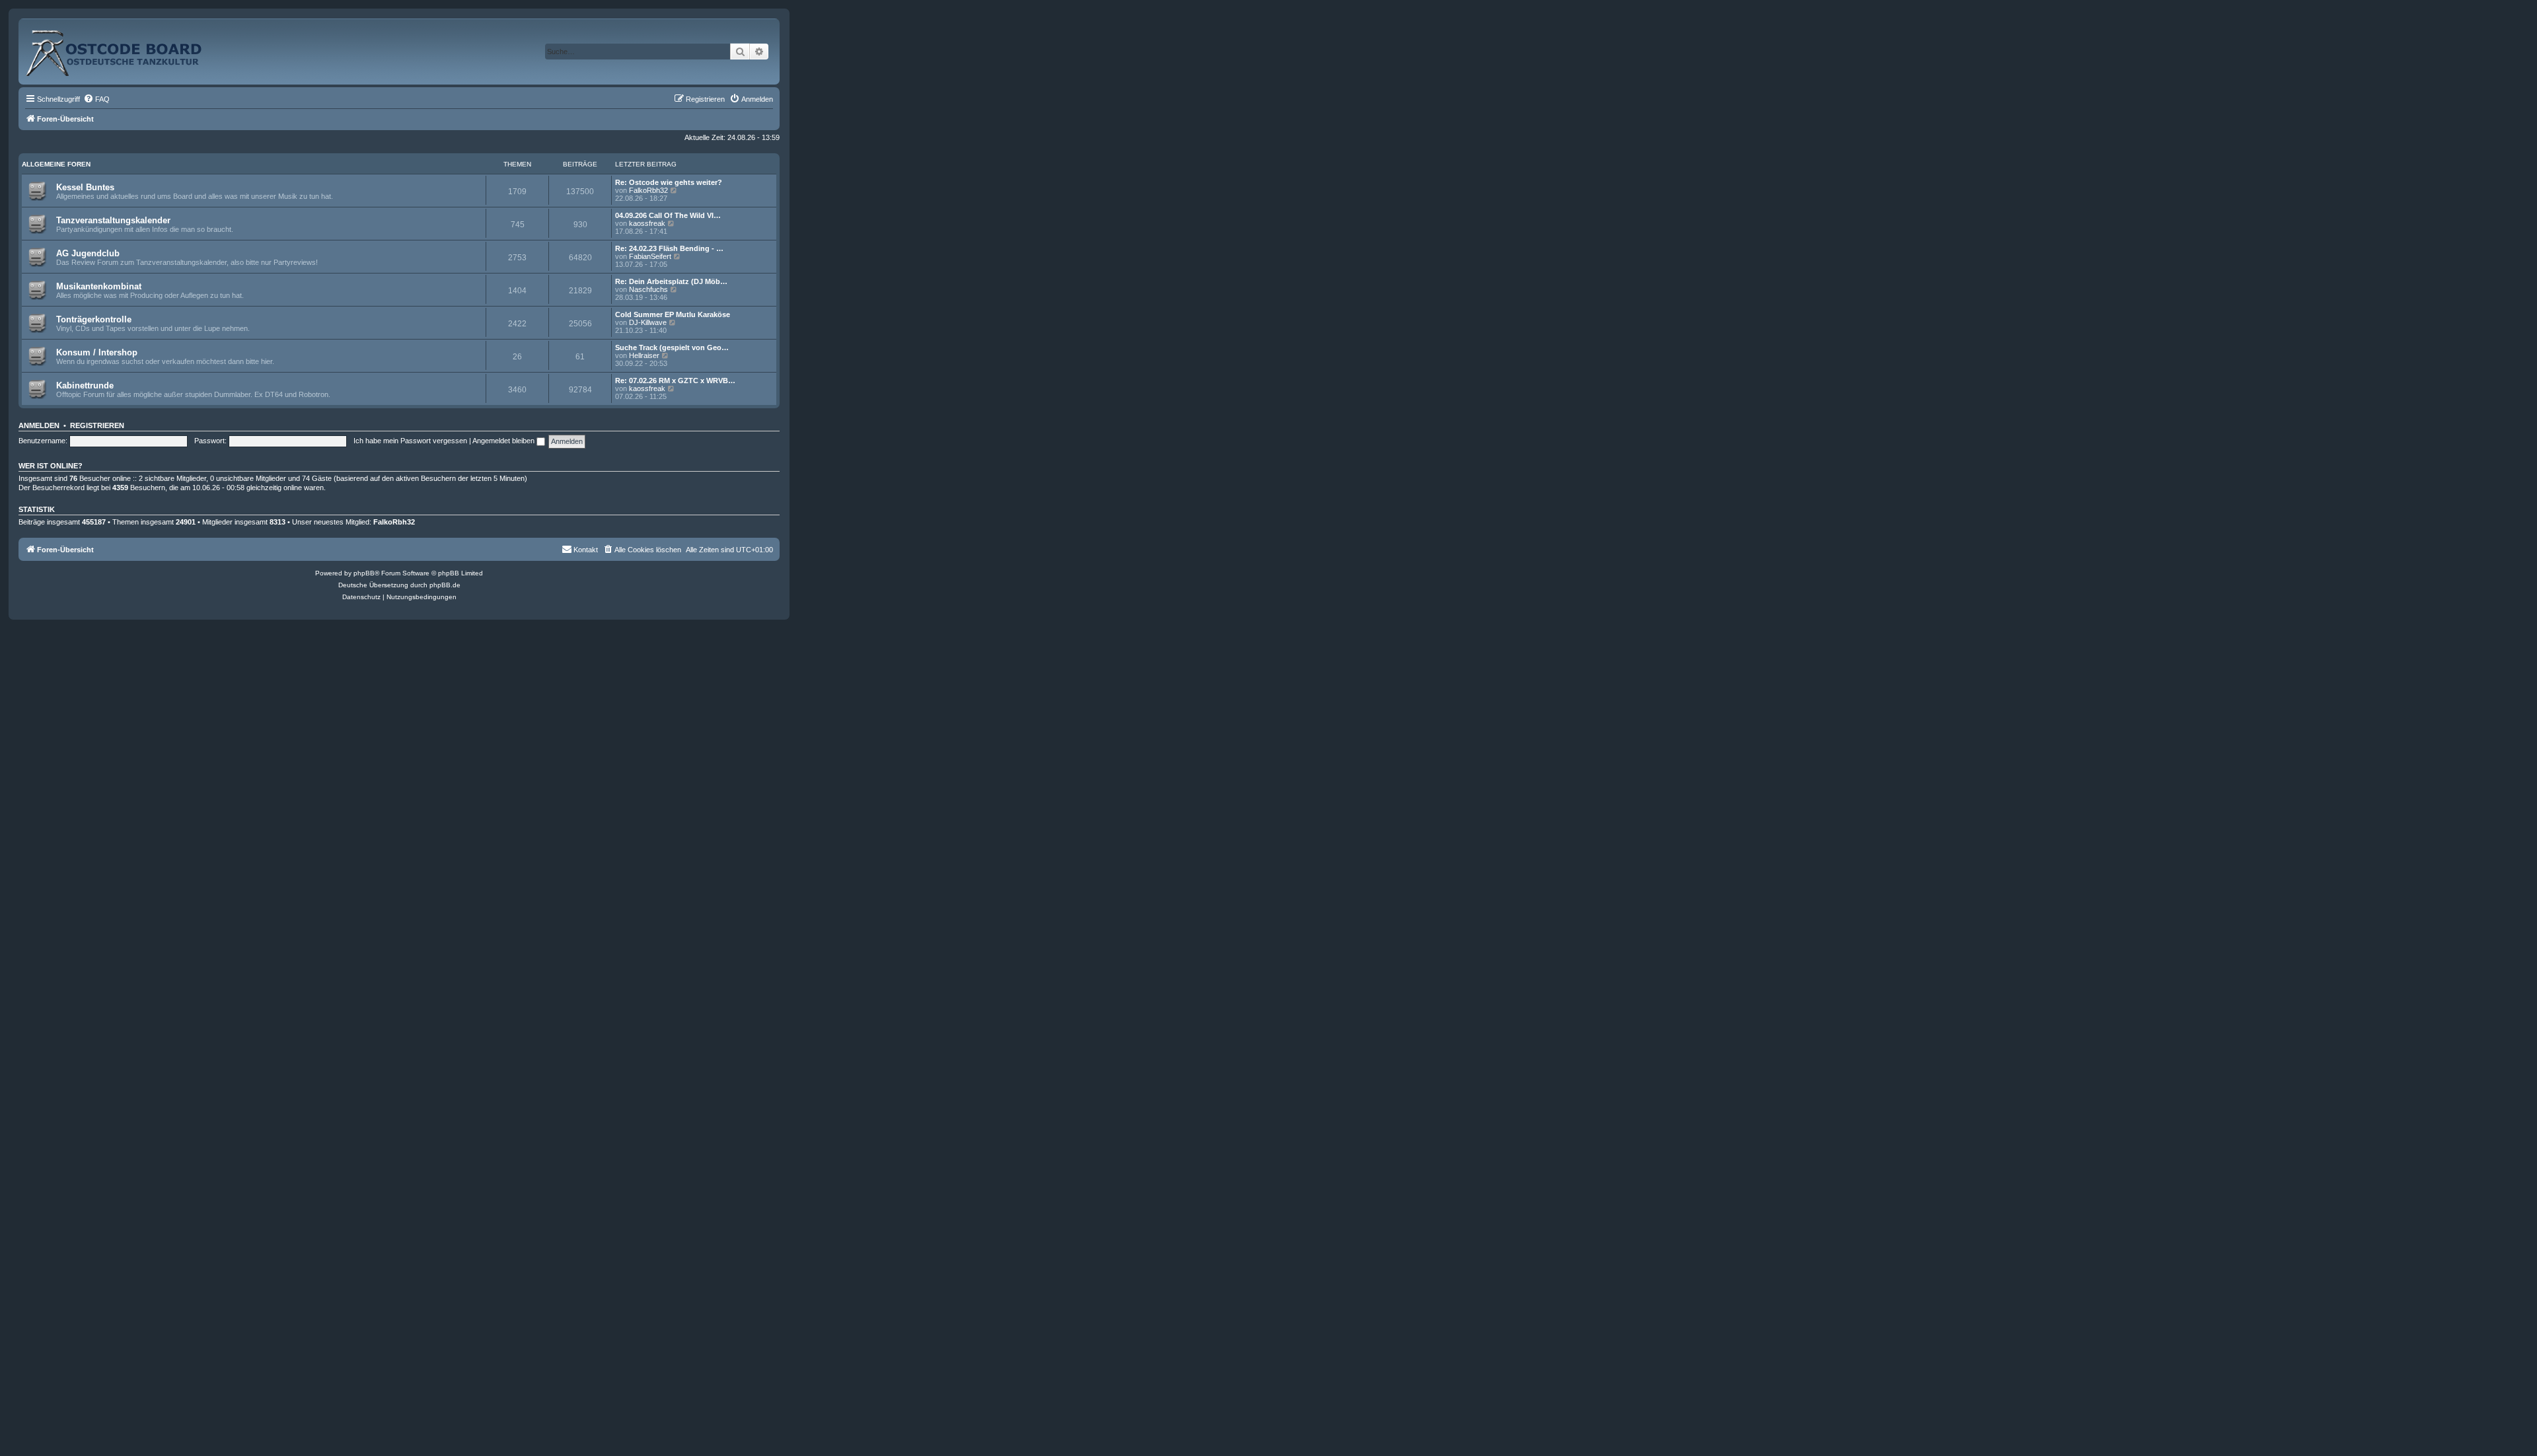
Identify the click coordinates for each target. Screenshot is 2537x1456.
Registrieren (97, 425)
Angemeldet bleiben (504, 441)
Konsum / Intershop (97, 352)
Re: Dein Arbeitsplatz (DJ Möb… (671, 281)
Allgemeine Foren (56, 164)
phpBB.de (445, 585)
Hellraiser (644, 355)
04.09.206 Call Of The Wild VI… (668, 215)
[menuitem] (96, 99)
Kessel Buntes (85, 187)
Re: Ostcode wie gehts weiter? (669, 182)
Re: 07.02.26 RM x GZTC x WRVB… (675, 381)
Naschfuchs (648, 289)
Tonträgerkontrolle (94, 319)
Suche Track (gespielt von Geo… (672, 347)
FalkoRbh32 (648, 190)
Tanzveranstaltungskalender (113, 220)
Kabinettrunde (85, 385)
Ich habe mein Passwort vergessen (410, 441)
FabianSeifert (650, 256)
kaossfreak (647, 223)
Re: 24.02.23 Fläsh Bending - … (669, 248)
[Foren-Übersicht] (128, 48)
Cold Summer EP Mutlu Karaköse (673, 314)
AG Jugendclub (88, 253)
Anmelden (39, 425)
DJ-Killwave (648, 322)
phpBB (364, 573)
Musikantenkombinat (99, 286)
